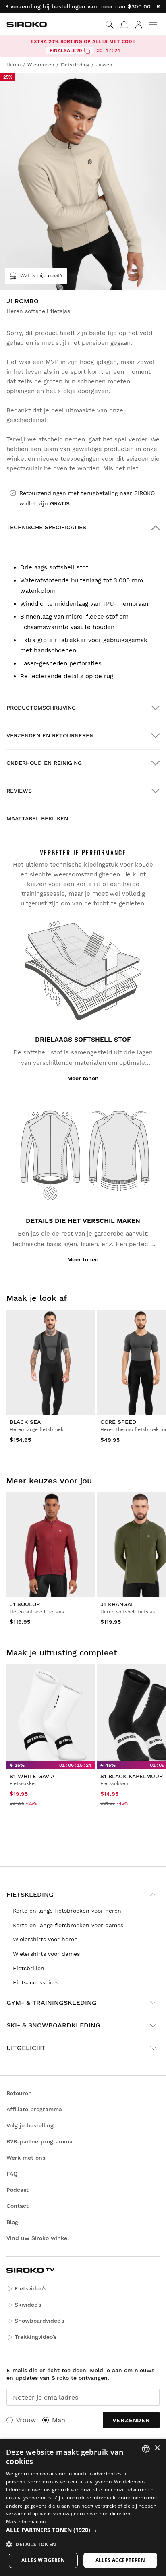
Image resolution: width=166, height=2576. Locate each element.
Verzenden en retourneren (50, 735)
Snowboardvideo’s (39, 2321)
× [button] (157, 2448)
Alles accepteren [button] (120, 2560)
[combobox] (146, 2449)
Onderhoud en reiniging (44, 763)
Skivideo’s (28, 2305)
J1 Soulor (25, 1604)
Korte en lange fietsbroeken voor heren (67, 1911)
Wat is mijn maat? (41, 275)
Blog (12, 2222)
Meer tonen (83, 1078)
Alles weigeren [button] (43, 2560)
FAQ (12, 2174)
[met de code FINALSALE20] (87, 51)
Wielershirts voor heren (45, 1939)
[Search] (110, 25)
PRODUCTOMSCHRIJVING (41, 708)
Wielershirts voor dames (46, 1954)
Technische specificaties (46, 527)
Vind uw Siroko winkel (38, 2238)
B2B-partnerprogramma (39, 2141)
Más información (26, 2521)
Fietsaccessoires (36, 1982)
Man (59, 2420)
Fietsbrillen (29, 1968)
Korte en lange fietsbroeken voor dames (68, 1925)
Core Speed (118, 1422)
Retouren (19, 2093)
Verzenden (131, 2420)
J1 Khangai (116, 1604)
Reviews (19, 791)
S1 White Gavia (32, 1776)
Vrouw (26, 2420)
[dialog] (83, 2507)
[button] (83, 2530)
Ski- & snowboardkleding (53, 2025)
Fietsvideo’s (30, 2288)
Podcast (18, 2190)
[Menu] (153, 25)
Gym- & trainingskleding (52, 2003)
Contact (18, 2206)
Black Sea (25, 1422)
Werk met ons (26, 2158)
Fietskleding (30, 1894)
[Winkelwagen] (124, 25)
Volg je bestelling (30, 2125)
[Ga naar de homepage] (27, 24)
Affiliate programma (34, 2109)
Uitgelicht (26, 2048)
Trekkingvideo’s (35, 2337)
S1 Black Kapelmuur (132, 1776)
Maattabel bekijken (37, 818)
